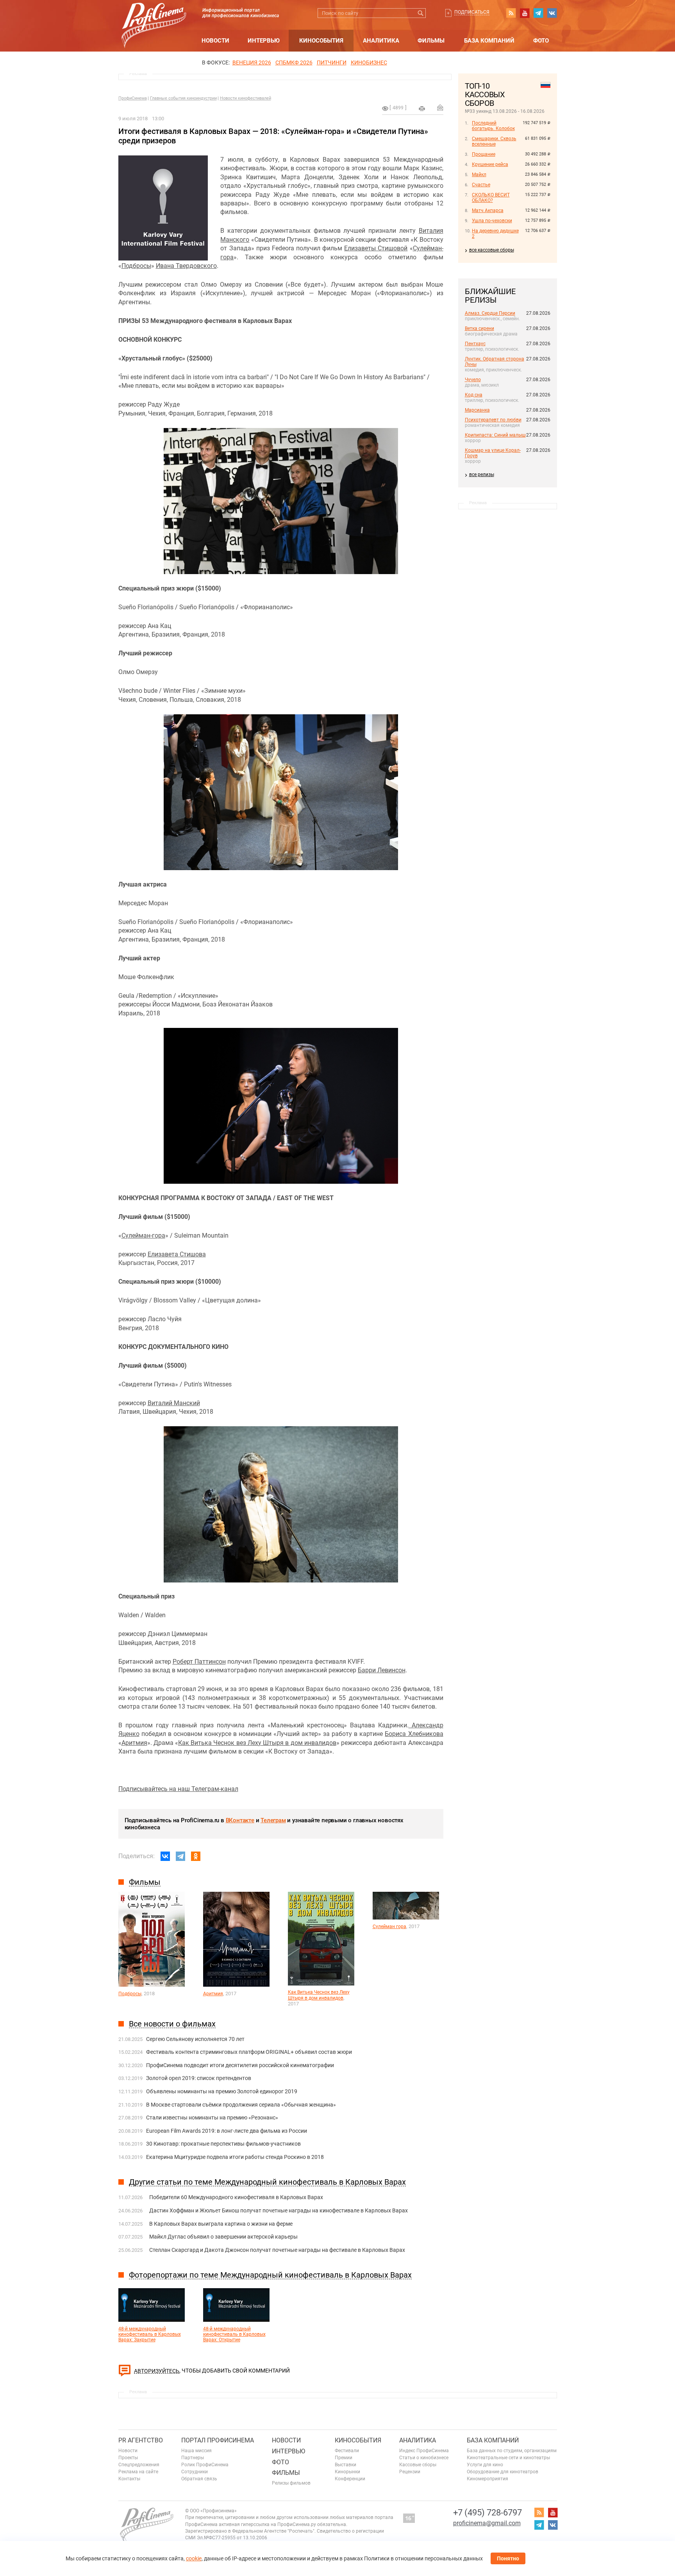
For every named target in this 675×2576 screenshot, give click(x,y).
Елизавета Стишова (177, 1254)
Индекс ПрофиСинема (424, 2451)
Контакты (129, 2479)
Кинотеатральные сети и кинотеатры (508, 2458)
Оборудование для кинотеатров (503, 2472)
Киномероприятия (487, 2479)
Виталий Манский (174, 1403)
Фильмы (431, 41)
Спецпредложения (139, 2465)
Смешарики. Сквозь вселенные (494, 141)
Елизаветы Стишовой (376, 248)
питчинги (332, 62)
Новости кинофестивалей (246, 98)
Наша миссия (196, 2451)
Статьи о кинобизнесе (424, 2458)
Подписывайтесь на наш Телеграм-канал (178, 1789)
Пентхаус (475, 344)
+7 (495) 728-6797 (487, 2513)
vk (552, 13)
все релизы (482, 475)
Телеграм (273, 1820)
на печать (422, 109)
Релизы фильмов (291, 2483)
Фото (541, 41)
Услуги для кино (485, 2465)
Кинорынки (347, 2472)
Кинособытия (321, 41)
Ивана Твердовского (186, 266)
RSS (511, 13)
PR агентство (141, 2440)
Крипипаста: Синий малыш (495, 435)
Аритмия (134, 1743)
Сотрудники (195, 2472)
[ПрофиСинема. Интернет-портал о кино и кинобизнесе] (154, 16)
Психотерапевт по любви (493, 420)
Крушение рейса (490, 164)
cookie (194, 2558)
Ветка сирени (479, 328)
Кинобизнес (369, 62)
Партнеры (193, 2458)
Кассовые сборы (418, 2465)
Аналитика (381, 41)
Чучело (473, 380)
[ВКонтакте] (165, 1856)
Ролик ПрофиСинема (205, 2465)
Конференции (350, 2479)
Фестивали (347, 2451)
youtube (525, 13)
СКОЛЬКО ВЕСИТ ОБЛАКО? (491, 198)
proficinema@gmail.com (487, 2523)
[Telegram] (180, 1856)
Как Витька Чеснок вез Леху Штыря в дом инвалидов (257, 1743)
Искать (421, 13)
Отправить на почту (440, 107)
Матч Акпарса (488, 211)
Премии (344, 2458)
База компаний (489, 41)
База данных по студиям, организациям (512, 2451)
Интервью (264, 41)
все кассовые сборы (492, 250)
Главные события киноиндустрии (183, 98)
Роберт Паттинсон (199, 1662)
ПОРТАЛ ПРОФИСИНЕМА (218, 2440)
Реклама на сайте (138, 2472)
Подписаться (472, 12)
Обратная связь (199, 2479)
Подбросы (136, 266)
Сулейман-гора (143, 1235)
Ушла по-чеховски (492, 221)
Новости (215, 41)
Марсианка (477, 410)
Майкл (479, 175)
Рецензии (410, 2472)
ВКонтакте (240, 1820)
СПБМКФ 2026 (294, 62)
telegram (538, 13)
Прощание (484, 154)
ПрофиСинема (133, 98)
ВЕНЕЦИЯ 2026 (252, 62)
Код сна (474, 395)
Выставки (346, 2465)
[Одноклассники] (196, 1856)
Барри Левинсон (382, 1670)
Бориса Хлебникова (414, 1734)
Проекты (128, 2458)
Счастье (481, 185)
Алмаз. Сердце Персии (490, 313)
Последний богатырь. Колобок (493, 126)
